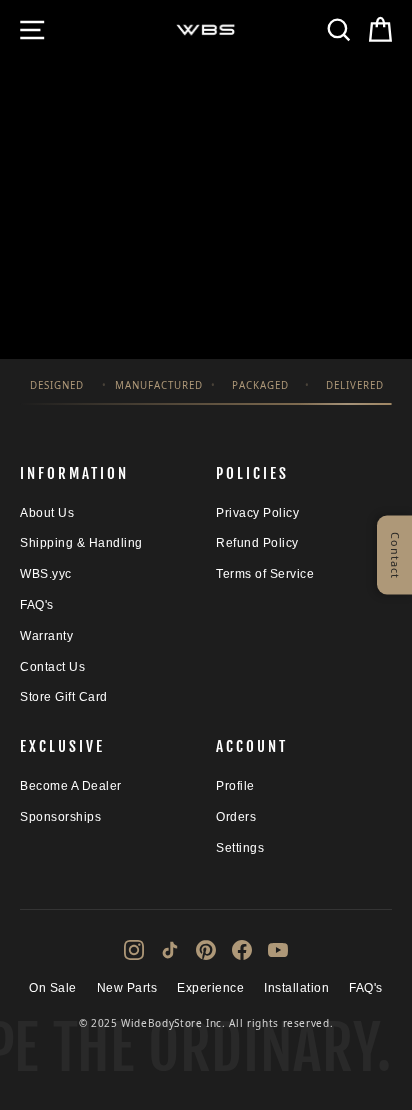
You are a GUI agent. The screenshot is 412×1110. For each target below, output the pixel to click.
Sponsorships (60, 817)
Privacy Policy (257, 513)
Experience (210, 988)
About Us (47, 513)
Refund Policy (257, 543)
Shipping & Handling (81, 543)
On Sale (53, 988)
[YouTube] (278, 950)
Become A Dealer (71, 786)
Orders (236, 817)
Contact (395, 555)
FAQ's (37, 605)
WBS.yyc (46, 574)
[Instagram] (134, 950)
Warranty (46, 636)
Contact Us (52, 667)
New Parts (127, 988)
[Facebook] (242, 950)
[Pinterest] (206, 950)
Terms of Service (265, 574)
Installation (296, 988)
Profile (235, 786)
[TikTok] (170, 950)
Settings (240, 848)
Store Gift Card (64, 697)
